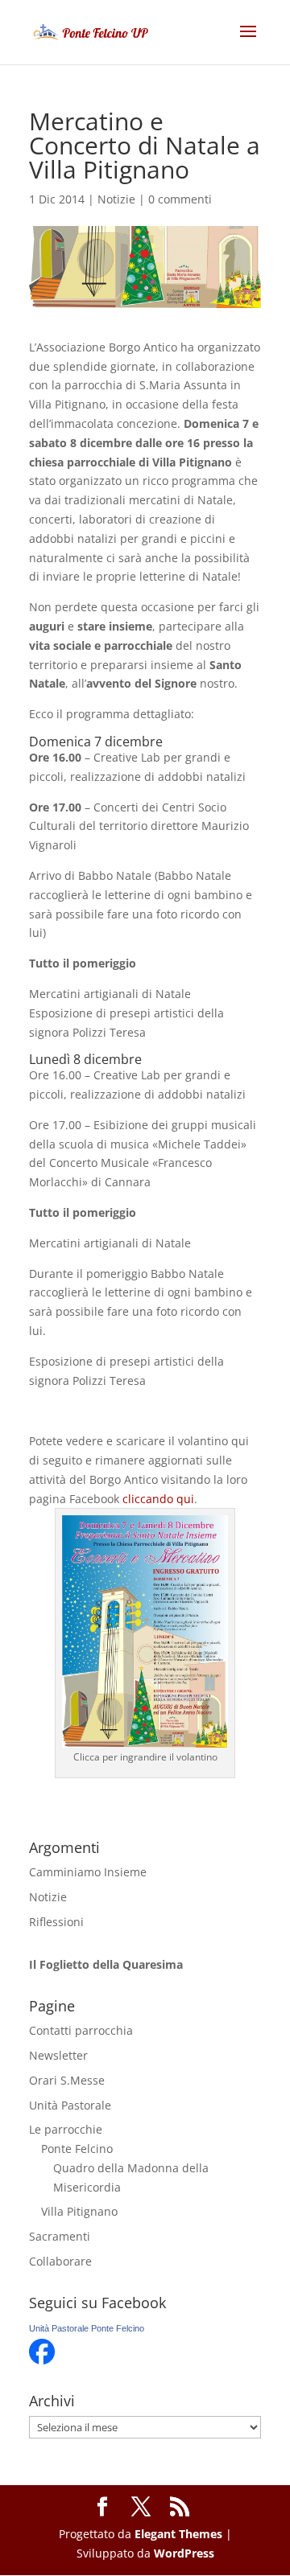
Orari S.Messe (67, 2080)
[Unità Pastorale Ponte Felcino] (42, 2360)
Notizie (116, 199)
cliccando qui (158, 1499)
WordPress (184, 2553)
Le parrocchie (66, 2129)
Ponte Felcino (77, 2149)
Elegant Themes (178, 2534)
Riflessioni (56, 1922)
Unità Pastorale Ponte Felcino (87, 2328)
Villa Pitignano (79, 2211)
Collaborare (60, 2261)
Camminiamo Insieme (88, 1872)
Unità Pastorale (70, 2105)
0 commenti (180, 199)
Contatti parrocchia (81, 2030)
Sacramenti (60, 2236)
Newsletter (58, 2055)
